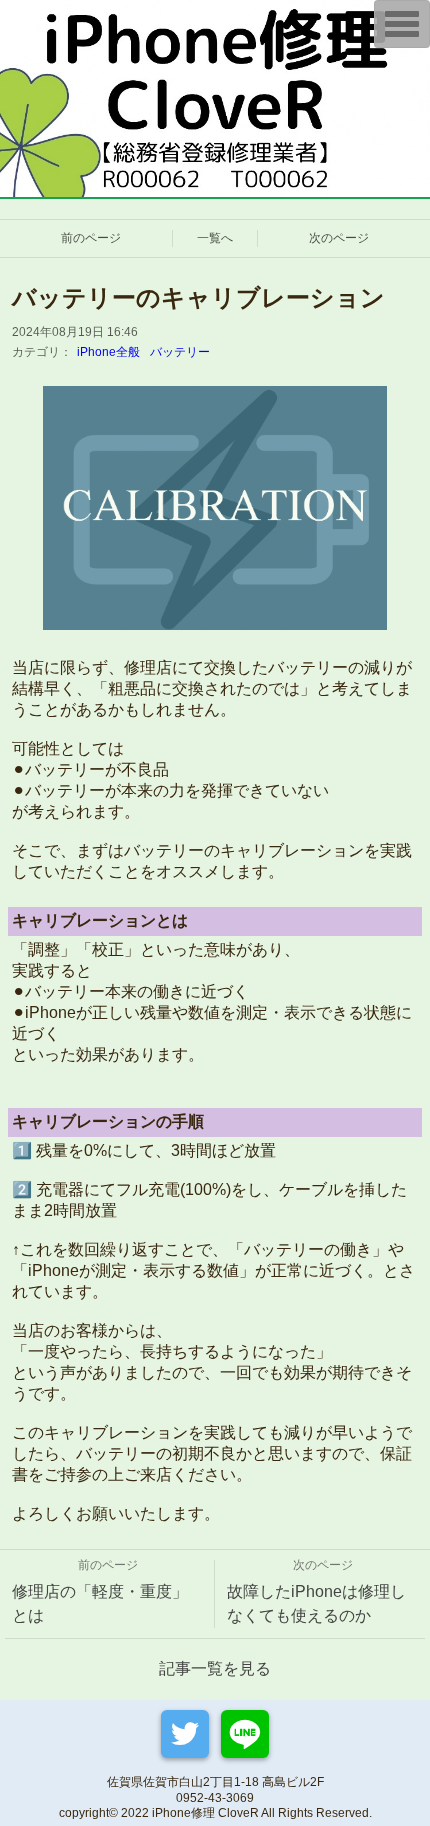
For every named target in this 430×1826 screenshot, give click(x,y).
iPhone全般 (108, 352)
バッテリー (180, 352)
